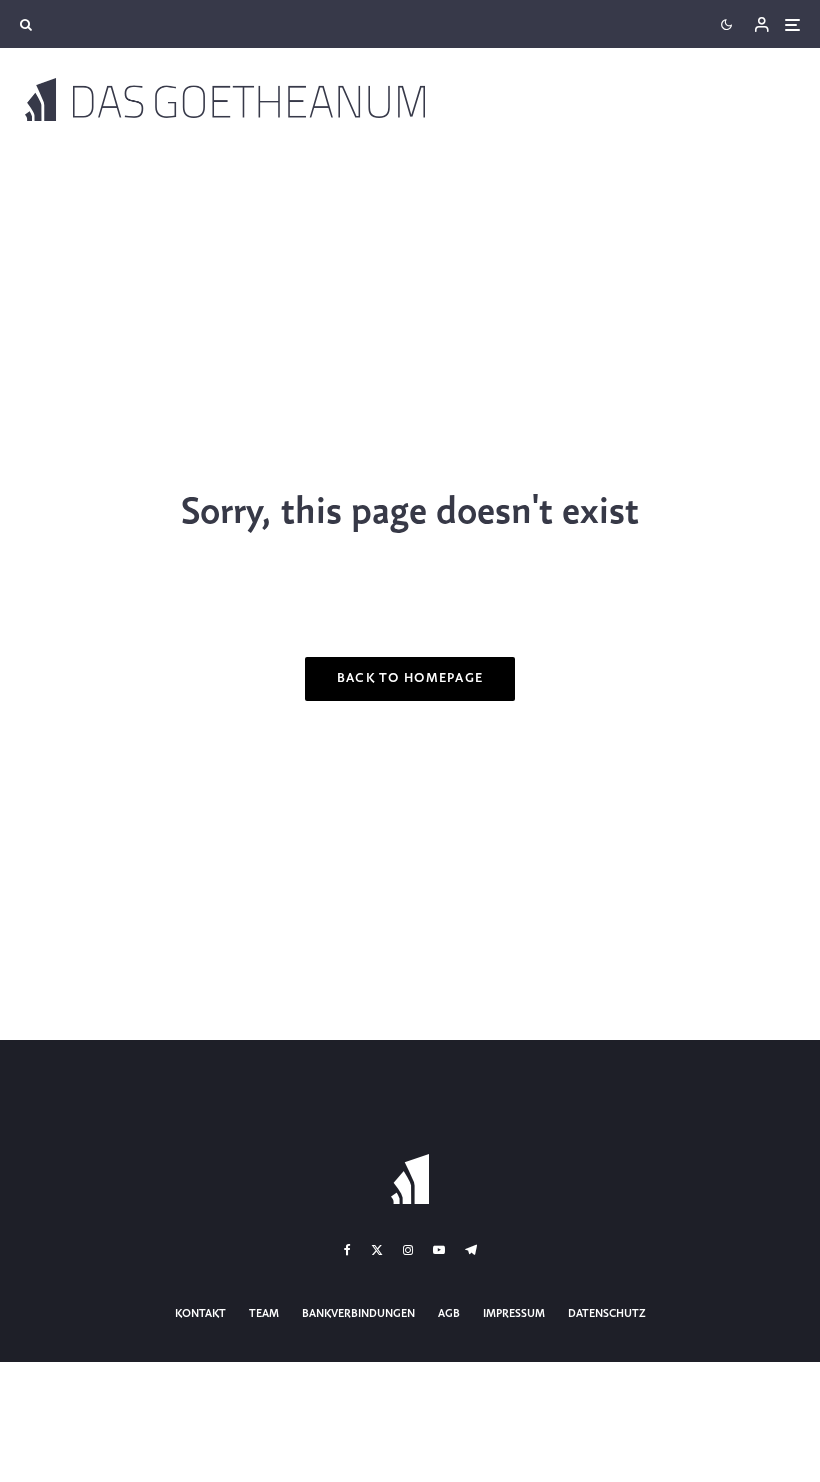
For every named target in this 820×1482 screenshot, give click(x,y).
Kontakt (200, 1314)
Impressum (514, 1314)
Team (264, 1314)
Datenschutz (607, 1314)
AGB (449, 1314)
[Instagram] (408, 1250)
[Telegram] (471, 1250)
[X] (377, 1250)
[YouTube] (439, 1250)
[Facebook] (347, 1250)
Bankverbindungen (358, 1314)
